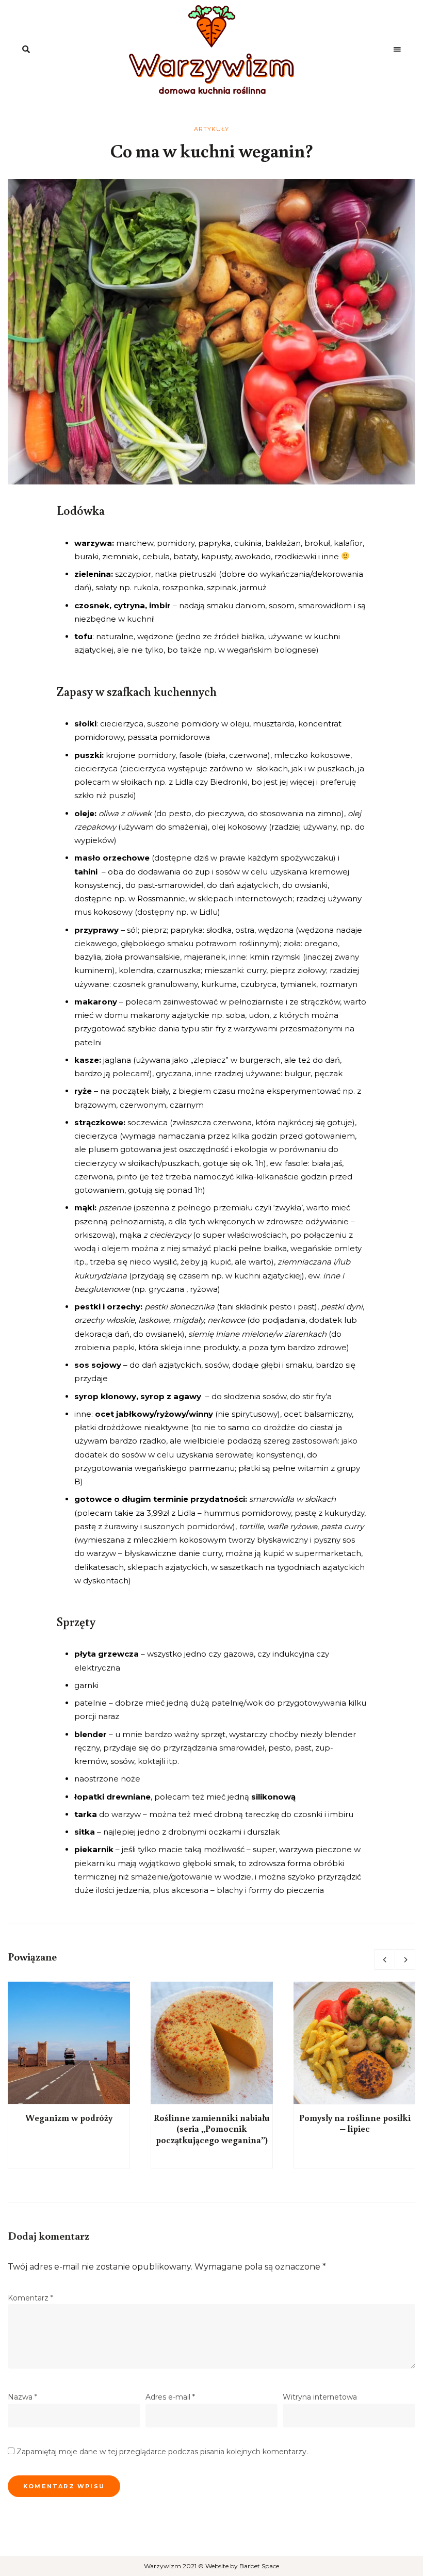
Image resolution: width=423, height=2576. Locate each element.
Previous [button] (384, 1959)
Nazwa (22, 2397)
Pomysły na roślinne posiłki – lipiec (355, 2123)
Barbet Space (259, 2566)
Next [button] (405, 1959)
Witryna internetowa (320, 2397)
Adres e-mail (170, 2397)
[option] (69, 2075)
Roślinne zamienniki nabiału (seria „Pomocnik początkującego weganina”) (212, 2128)
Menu (397, 50)
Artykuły (212, 129)
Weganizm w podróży (69, 2117)
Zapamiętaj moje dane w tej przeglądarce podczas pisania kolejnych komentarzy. (162, 2452)
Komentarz (30, 2298)
